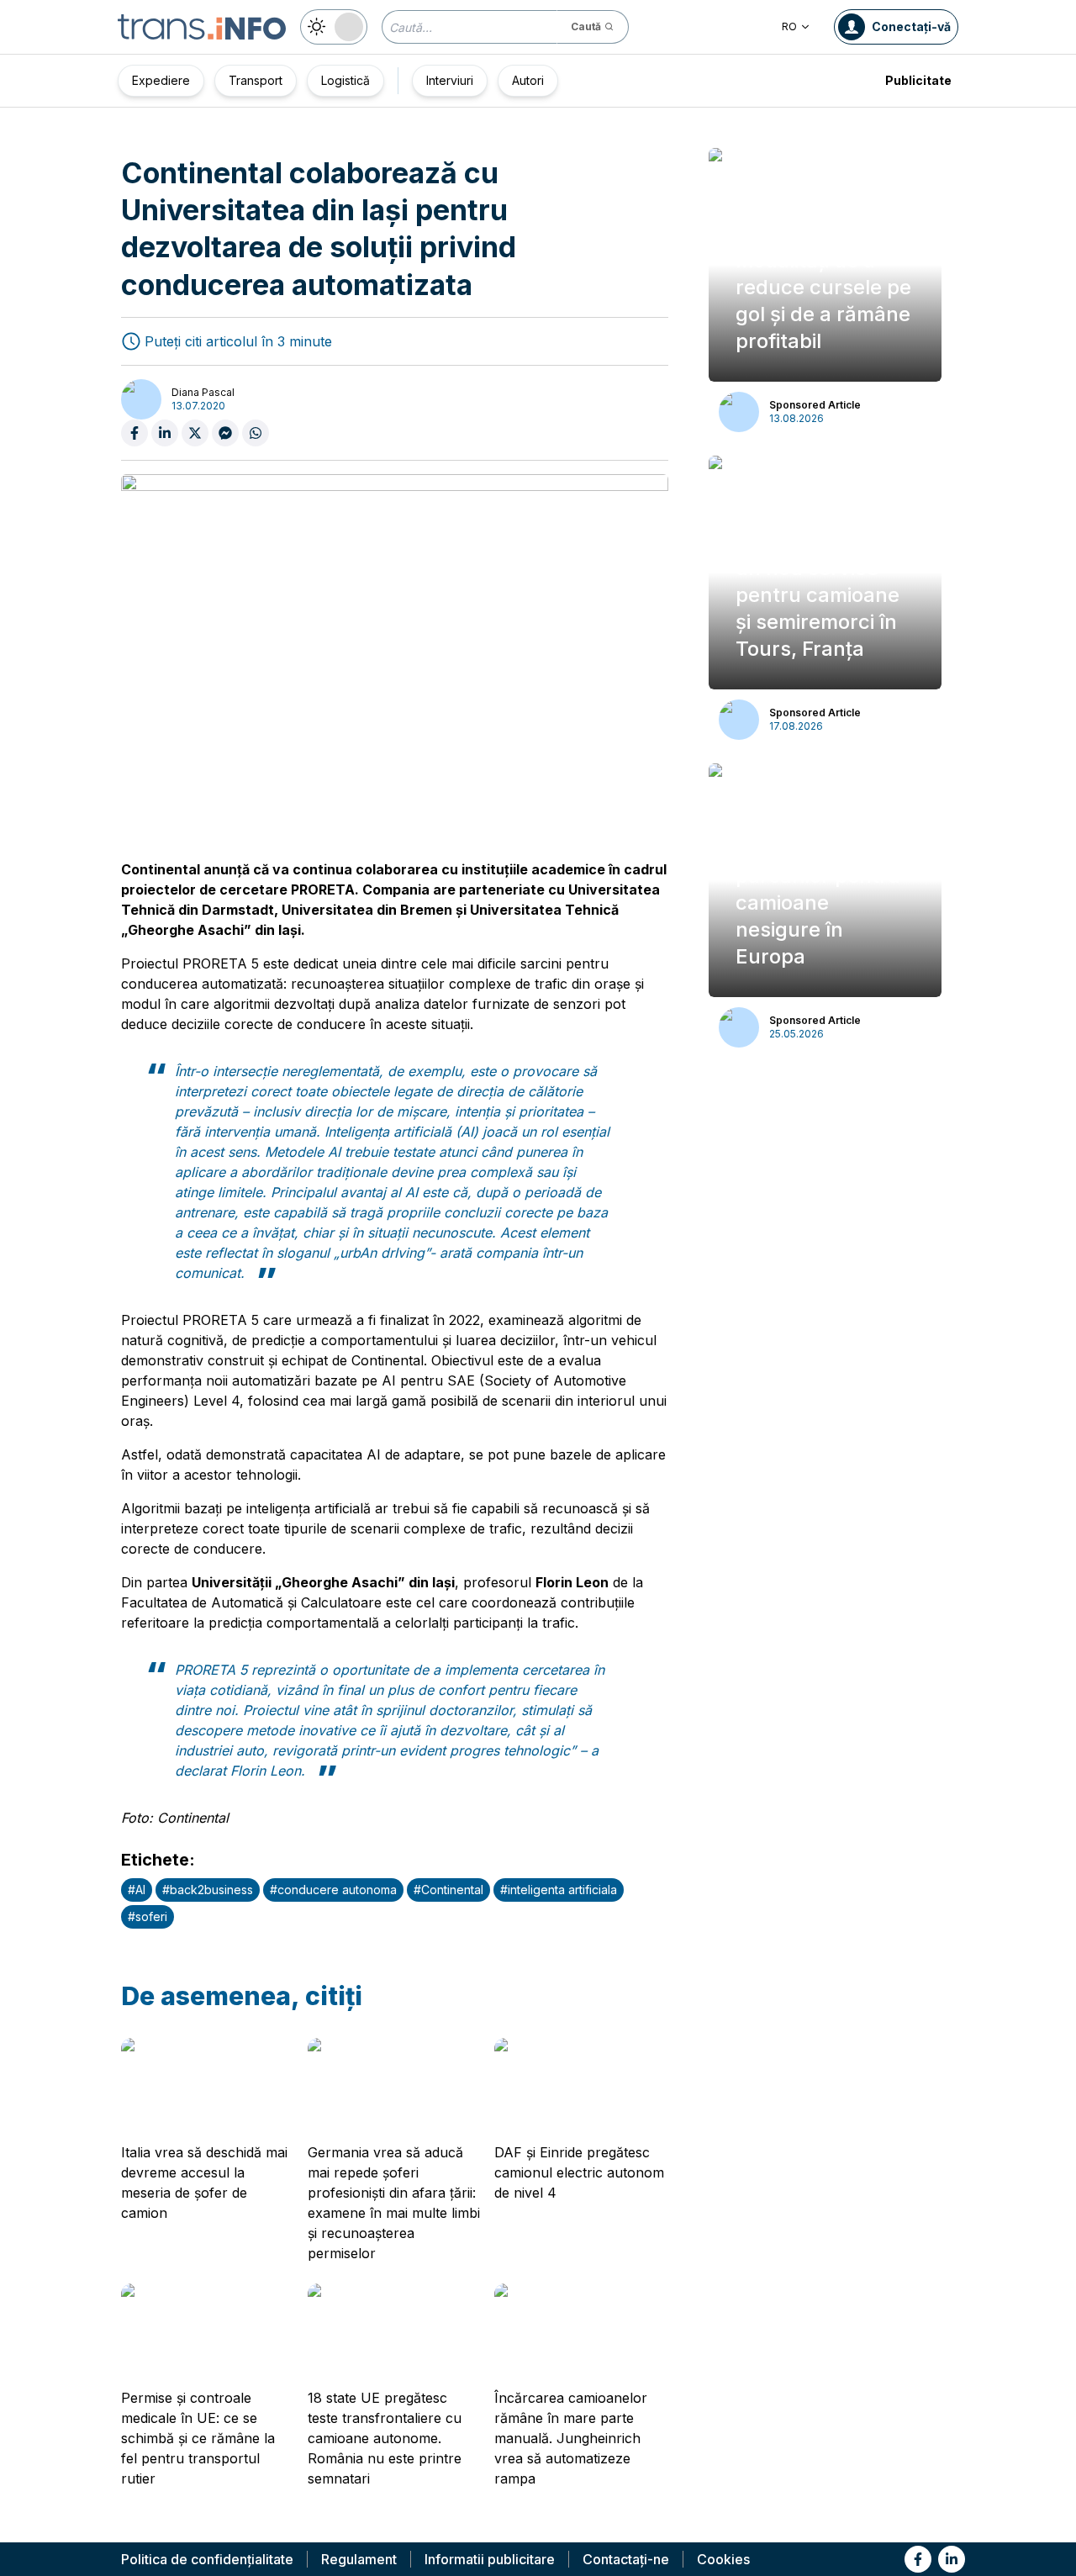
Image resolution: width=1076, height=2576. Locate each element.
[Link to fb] (918, 2559)
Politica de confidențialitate (207, 2559)
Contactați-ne (626, 2559)
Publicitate (918, 80)
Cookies (723, 2559)
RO (789, 26)
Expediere (161, 80)
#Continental (448, 1890)
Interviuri (450, 80)
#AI (137, 1890)
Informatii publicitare (490, 2559)
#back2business (208, 1890)
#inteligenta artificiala (559, 1890)
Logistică (345, 80)
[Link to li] (952, 2559)
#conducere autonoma (333, 1890)
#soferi (148, 1916)
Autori (528, 80)
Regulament (359, 2559)
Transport (256, 80)
